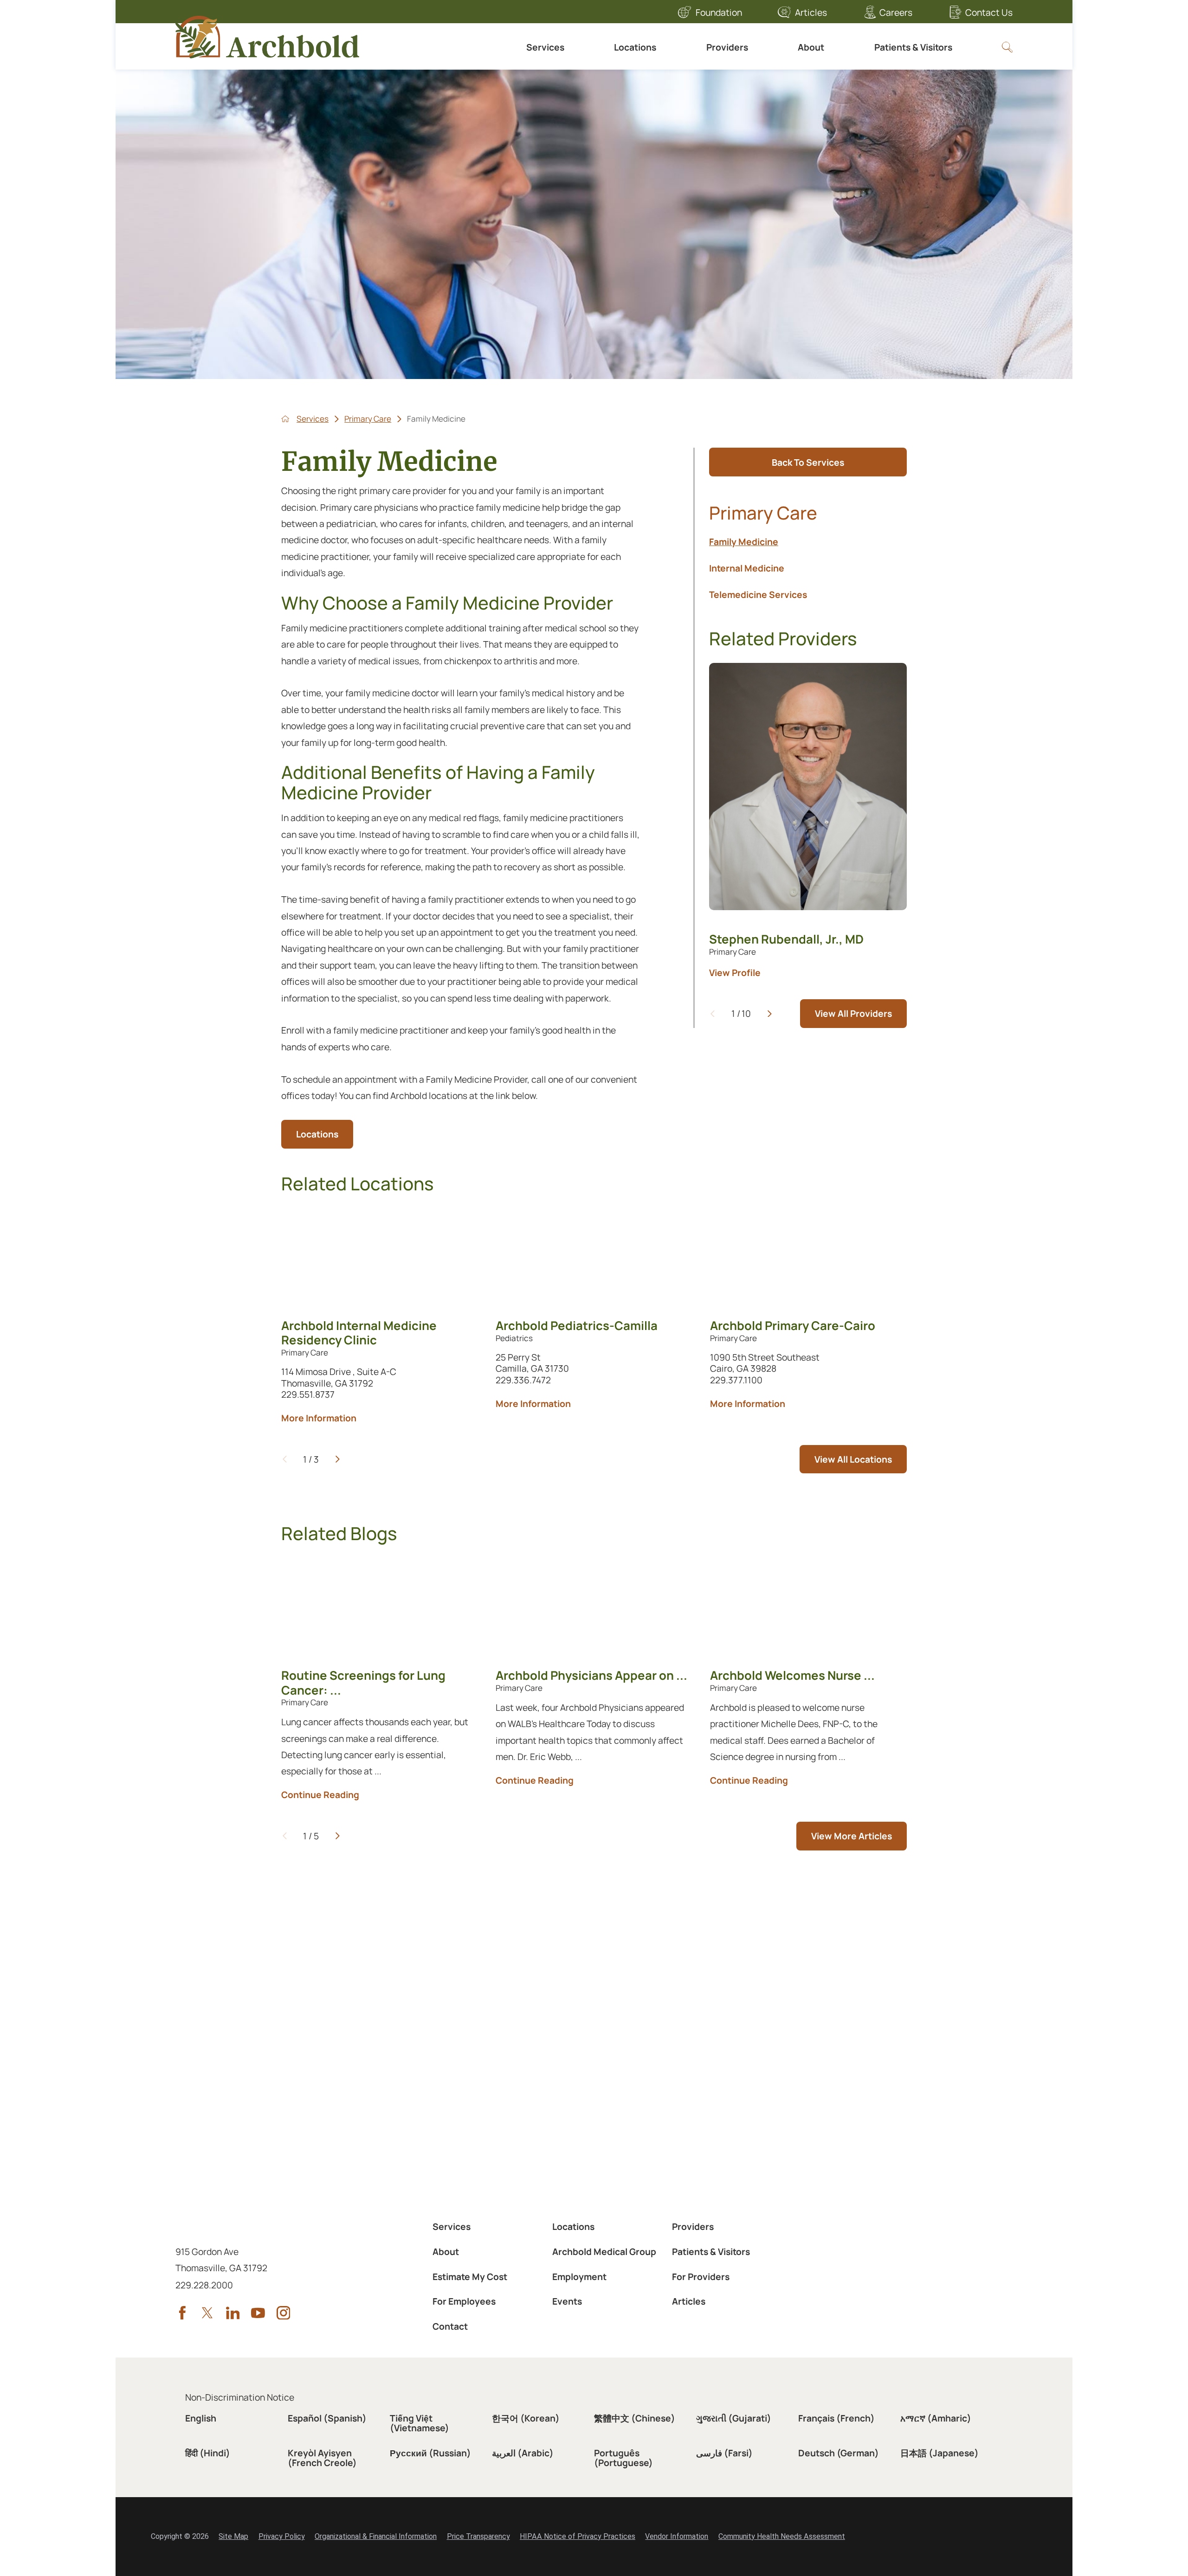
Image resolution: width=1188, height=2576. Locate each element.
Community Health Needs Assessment (782, 2536)
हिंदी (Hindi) (208, 2453)
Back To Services (808, 462)
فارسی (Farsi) (724, 2453)
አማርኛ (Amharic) (936, 2418)
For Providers (701, 2277)
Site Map (233, 2536)
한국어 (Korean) (526, 2418)
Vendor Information (677, 2536)
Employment (579, 2277)
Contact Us (989, 12)
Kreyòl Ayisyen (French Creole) (322, 2458)
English (201, 2418)
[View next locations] (338, 1459)
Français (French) (836, 2418)
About (811, 47)
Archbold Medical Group (604, 2252)
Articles (811, 12)
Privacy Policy (282, 2536)
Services (545, 47)
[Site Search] (1007, 47)
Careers (896, 12)
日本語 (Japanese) (939, 2453)
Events (567, 2301)
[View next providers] (770, 1014)
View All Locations (853, 1459)
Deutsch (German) (839, 2453)
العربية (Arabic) (523, 2453)
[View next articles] (338, 1836)
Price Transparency (478, 2536)
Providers (727, 47)
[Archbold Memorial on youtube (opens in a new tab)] (258, 2313)
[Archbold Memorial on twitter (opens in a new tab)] (207, 2313)
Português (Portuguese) (623, 2458)
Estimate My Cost (470, 2277)
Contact (450, 2326)
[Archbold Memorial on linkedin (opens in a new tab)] (233, 2313)
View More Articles (852, 1836)
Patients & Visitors (913, 47)
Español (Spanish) (327, 2418)
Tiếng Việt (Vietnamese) (420, 2423)
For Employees (464, 2301)
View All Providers (853, 1013)
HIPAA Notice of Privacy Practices (578, 2536)
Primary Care (368, 419)
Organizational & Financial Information (376, 2536)
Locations (635, 47)
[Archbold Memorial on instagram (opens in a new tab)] (284, 2313)
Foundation (719, 12)
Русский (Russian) (430, 2453)
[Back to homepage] (285, 419)
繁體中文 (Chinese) (635, 2418)
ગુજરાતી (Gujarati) (734, 2418)
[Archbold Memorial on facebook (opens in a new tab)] (182, 2313)
